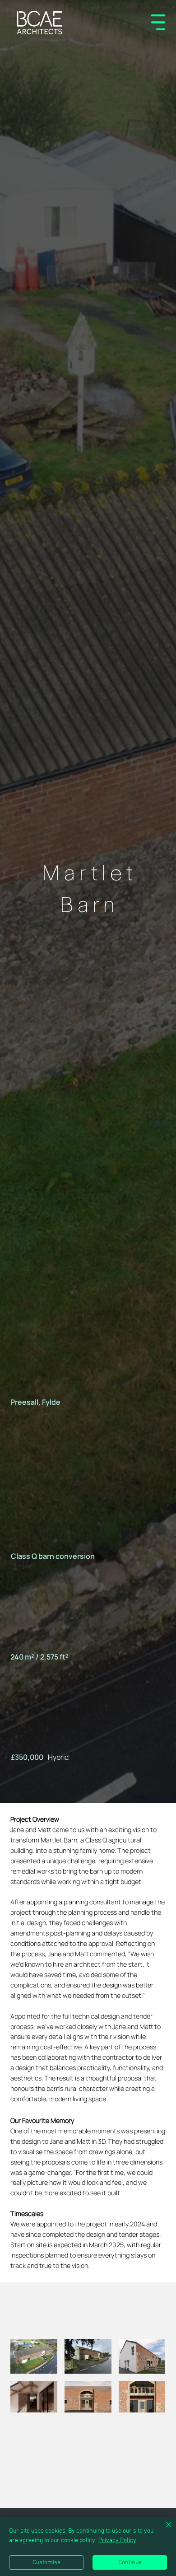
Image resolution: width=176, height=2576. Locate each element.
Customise (46, 2563)
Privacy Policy (117, 2541)
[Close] (163, 2530)
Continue (130, 2563)
